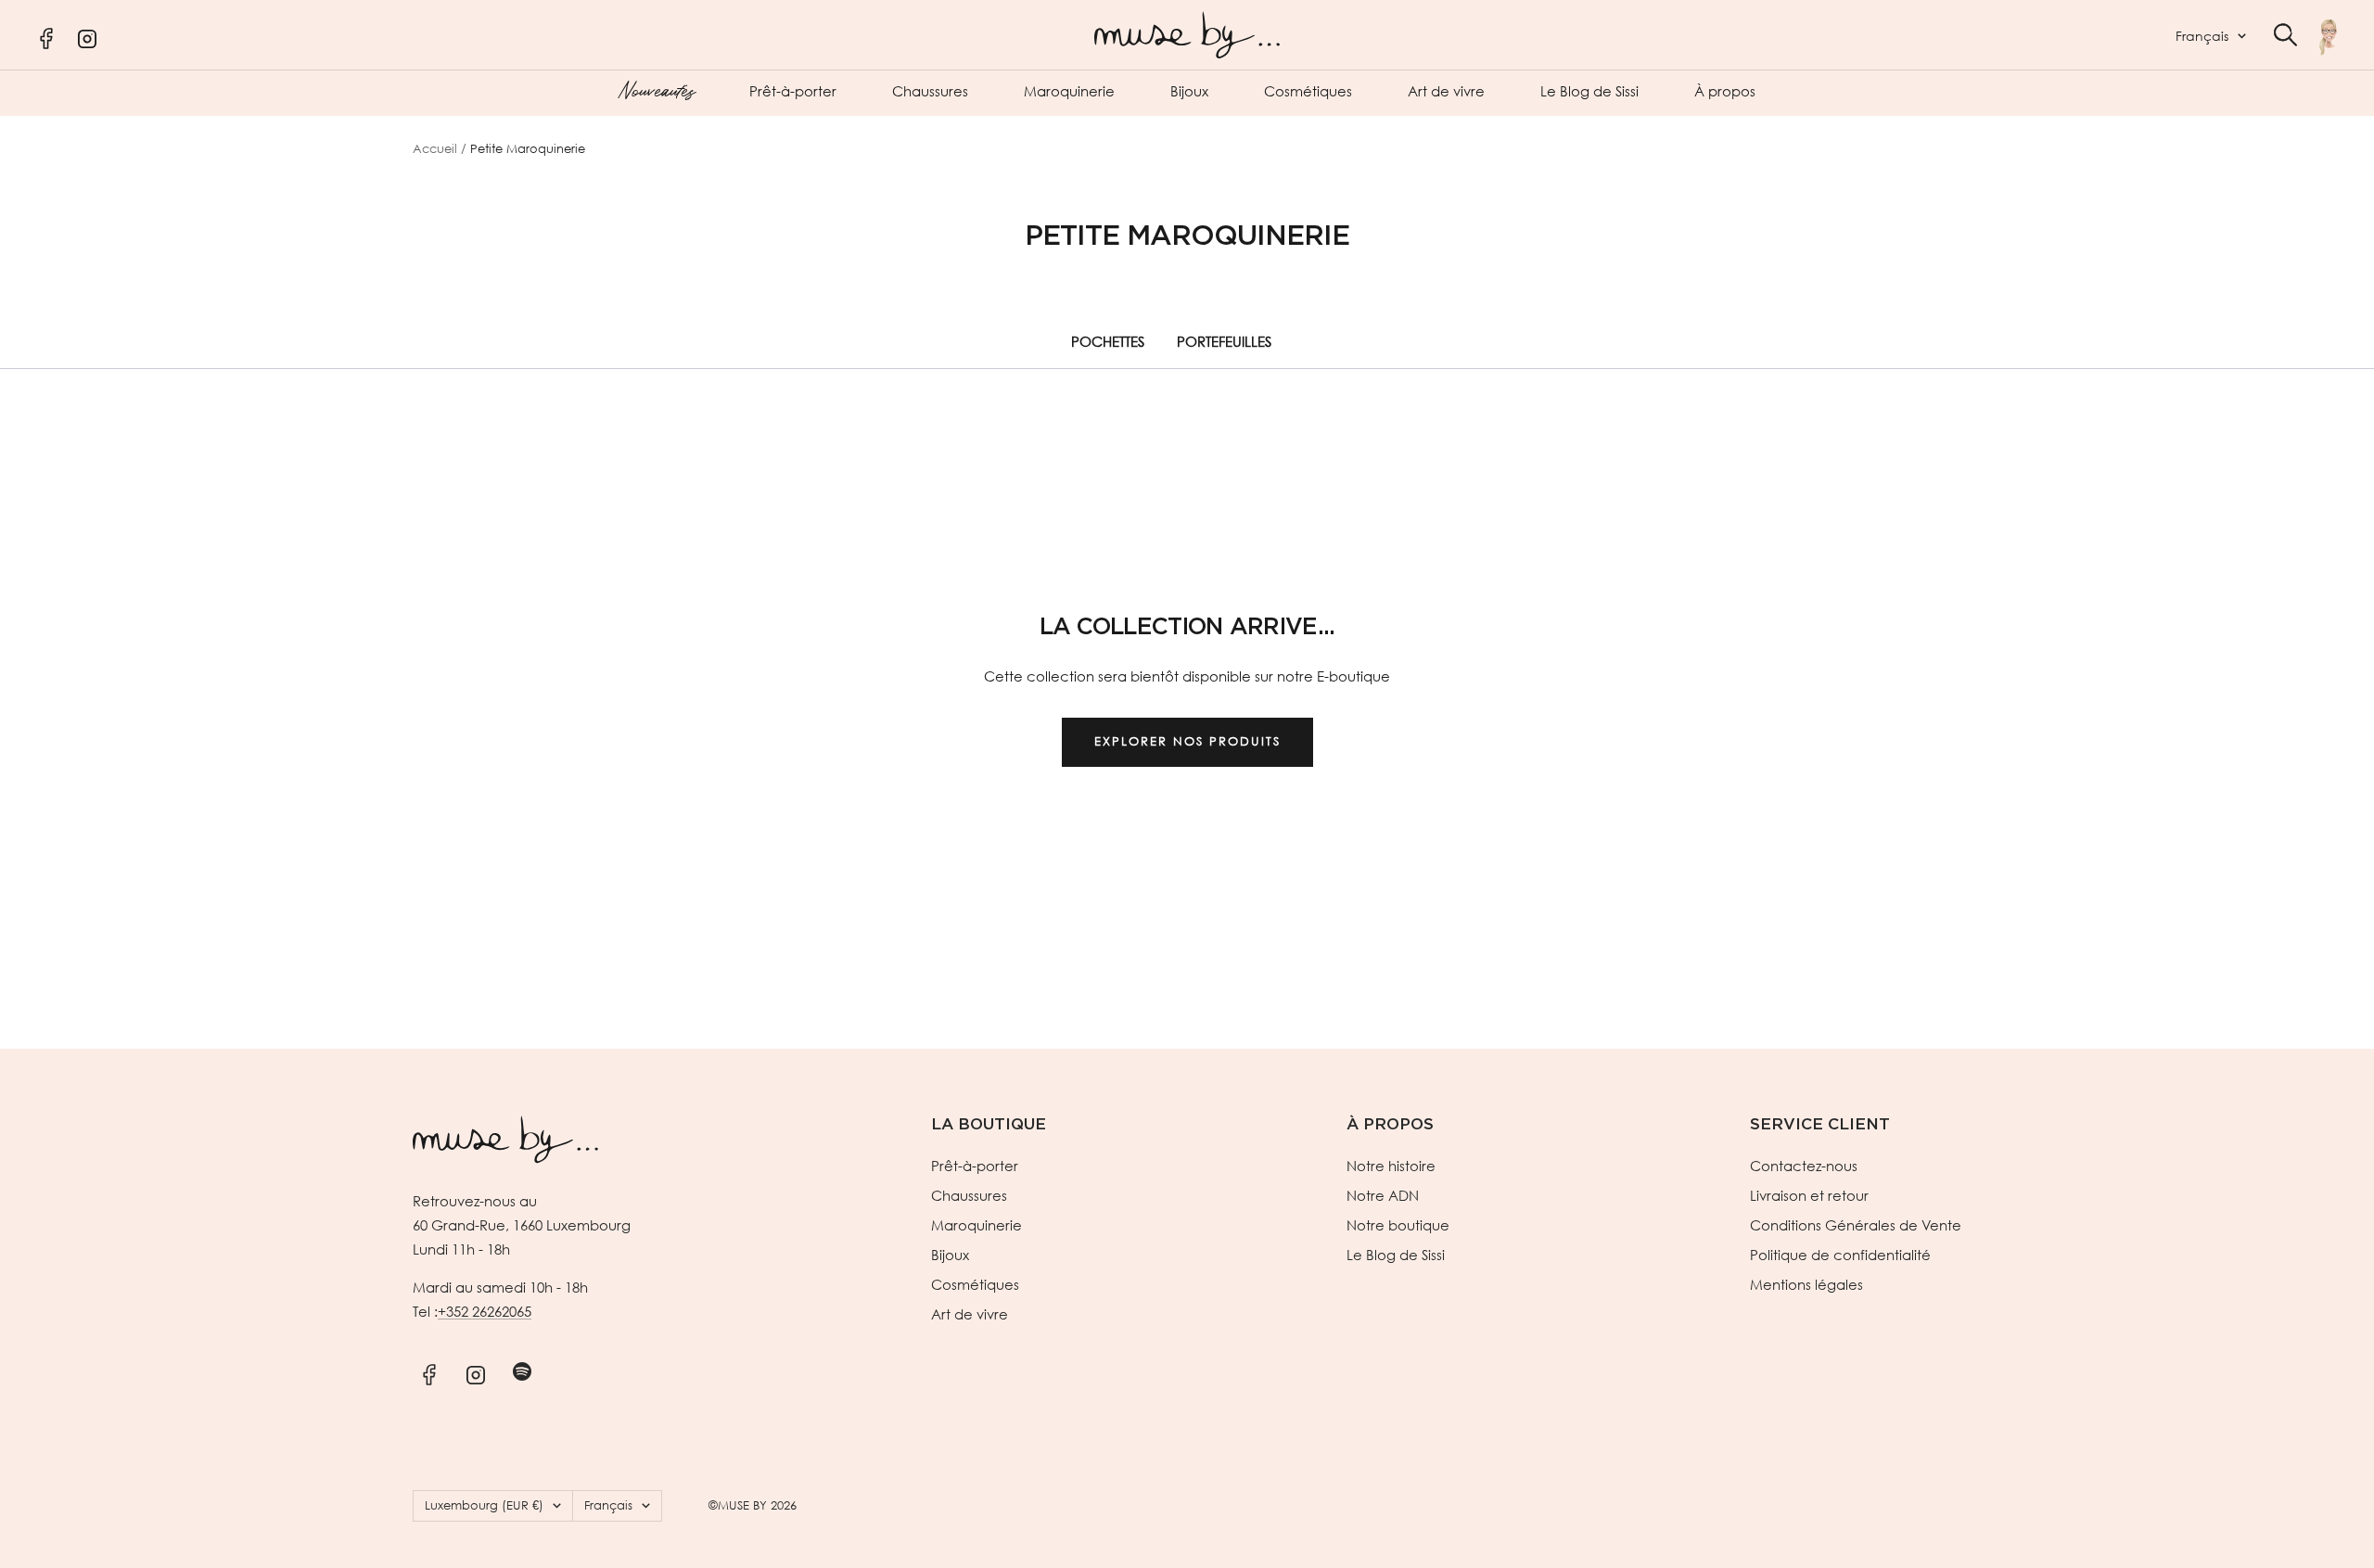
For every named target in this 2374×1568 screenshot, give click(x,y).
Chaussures (930, 91)
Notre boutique (1398, 1225)
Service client (1820, 1124)
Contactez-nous (1804, 1166)
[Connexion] (2328, 37)
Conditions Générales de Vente (1856, 1225)
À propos (1725, 91)
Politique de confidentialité (1840, 1255)
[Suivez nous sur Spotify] (522, 1372)
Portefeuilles (1224, 341)
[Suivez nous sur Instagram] (475, 1372)
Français (2202, 36)
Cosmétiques (1308, 91)
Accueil (435, 149)
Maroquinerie (1069, 91)
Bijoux (1189, 91)
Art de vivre (1446, 91)
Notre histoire (1391, 1166)
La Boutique (989, 1124)
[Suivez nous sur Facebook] (429, 1372)
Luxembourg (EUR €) (484, 1505)
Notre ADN (1383, 1195)
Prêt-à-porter (793, 91)
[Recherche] (2285, 35)
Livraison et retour (1809, 1195)
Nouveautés (656, 89)
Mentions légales (1806, 1284)
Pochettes (1108, 341)
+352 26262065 (485, 1311)
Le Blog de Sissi (1589, 91)
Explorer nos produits (1187, 741)
